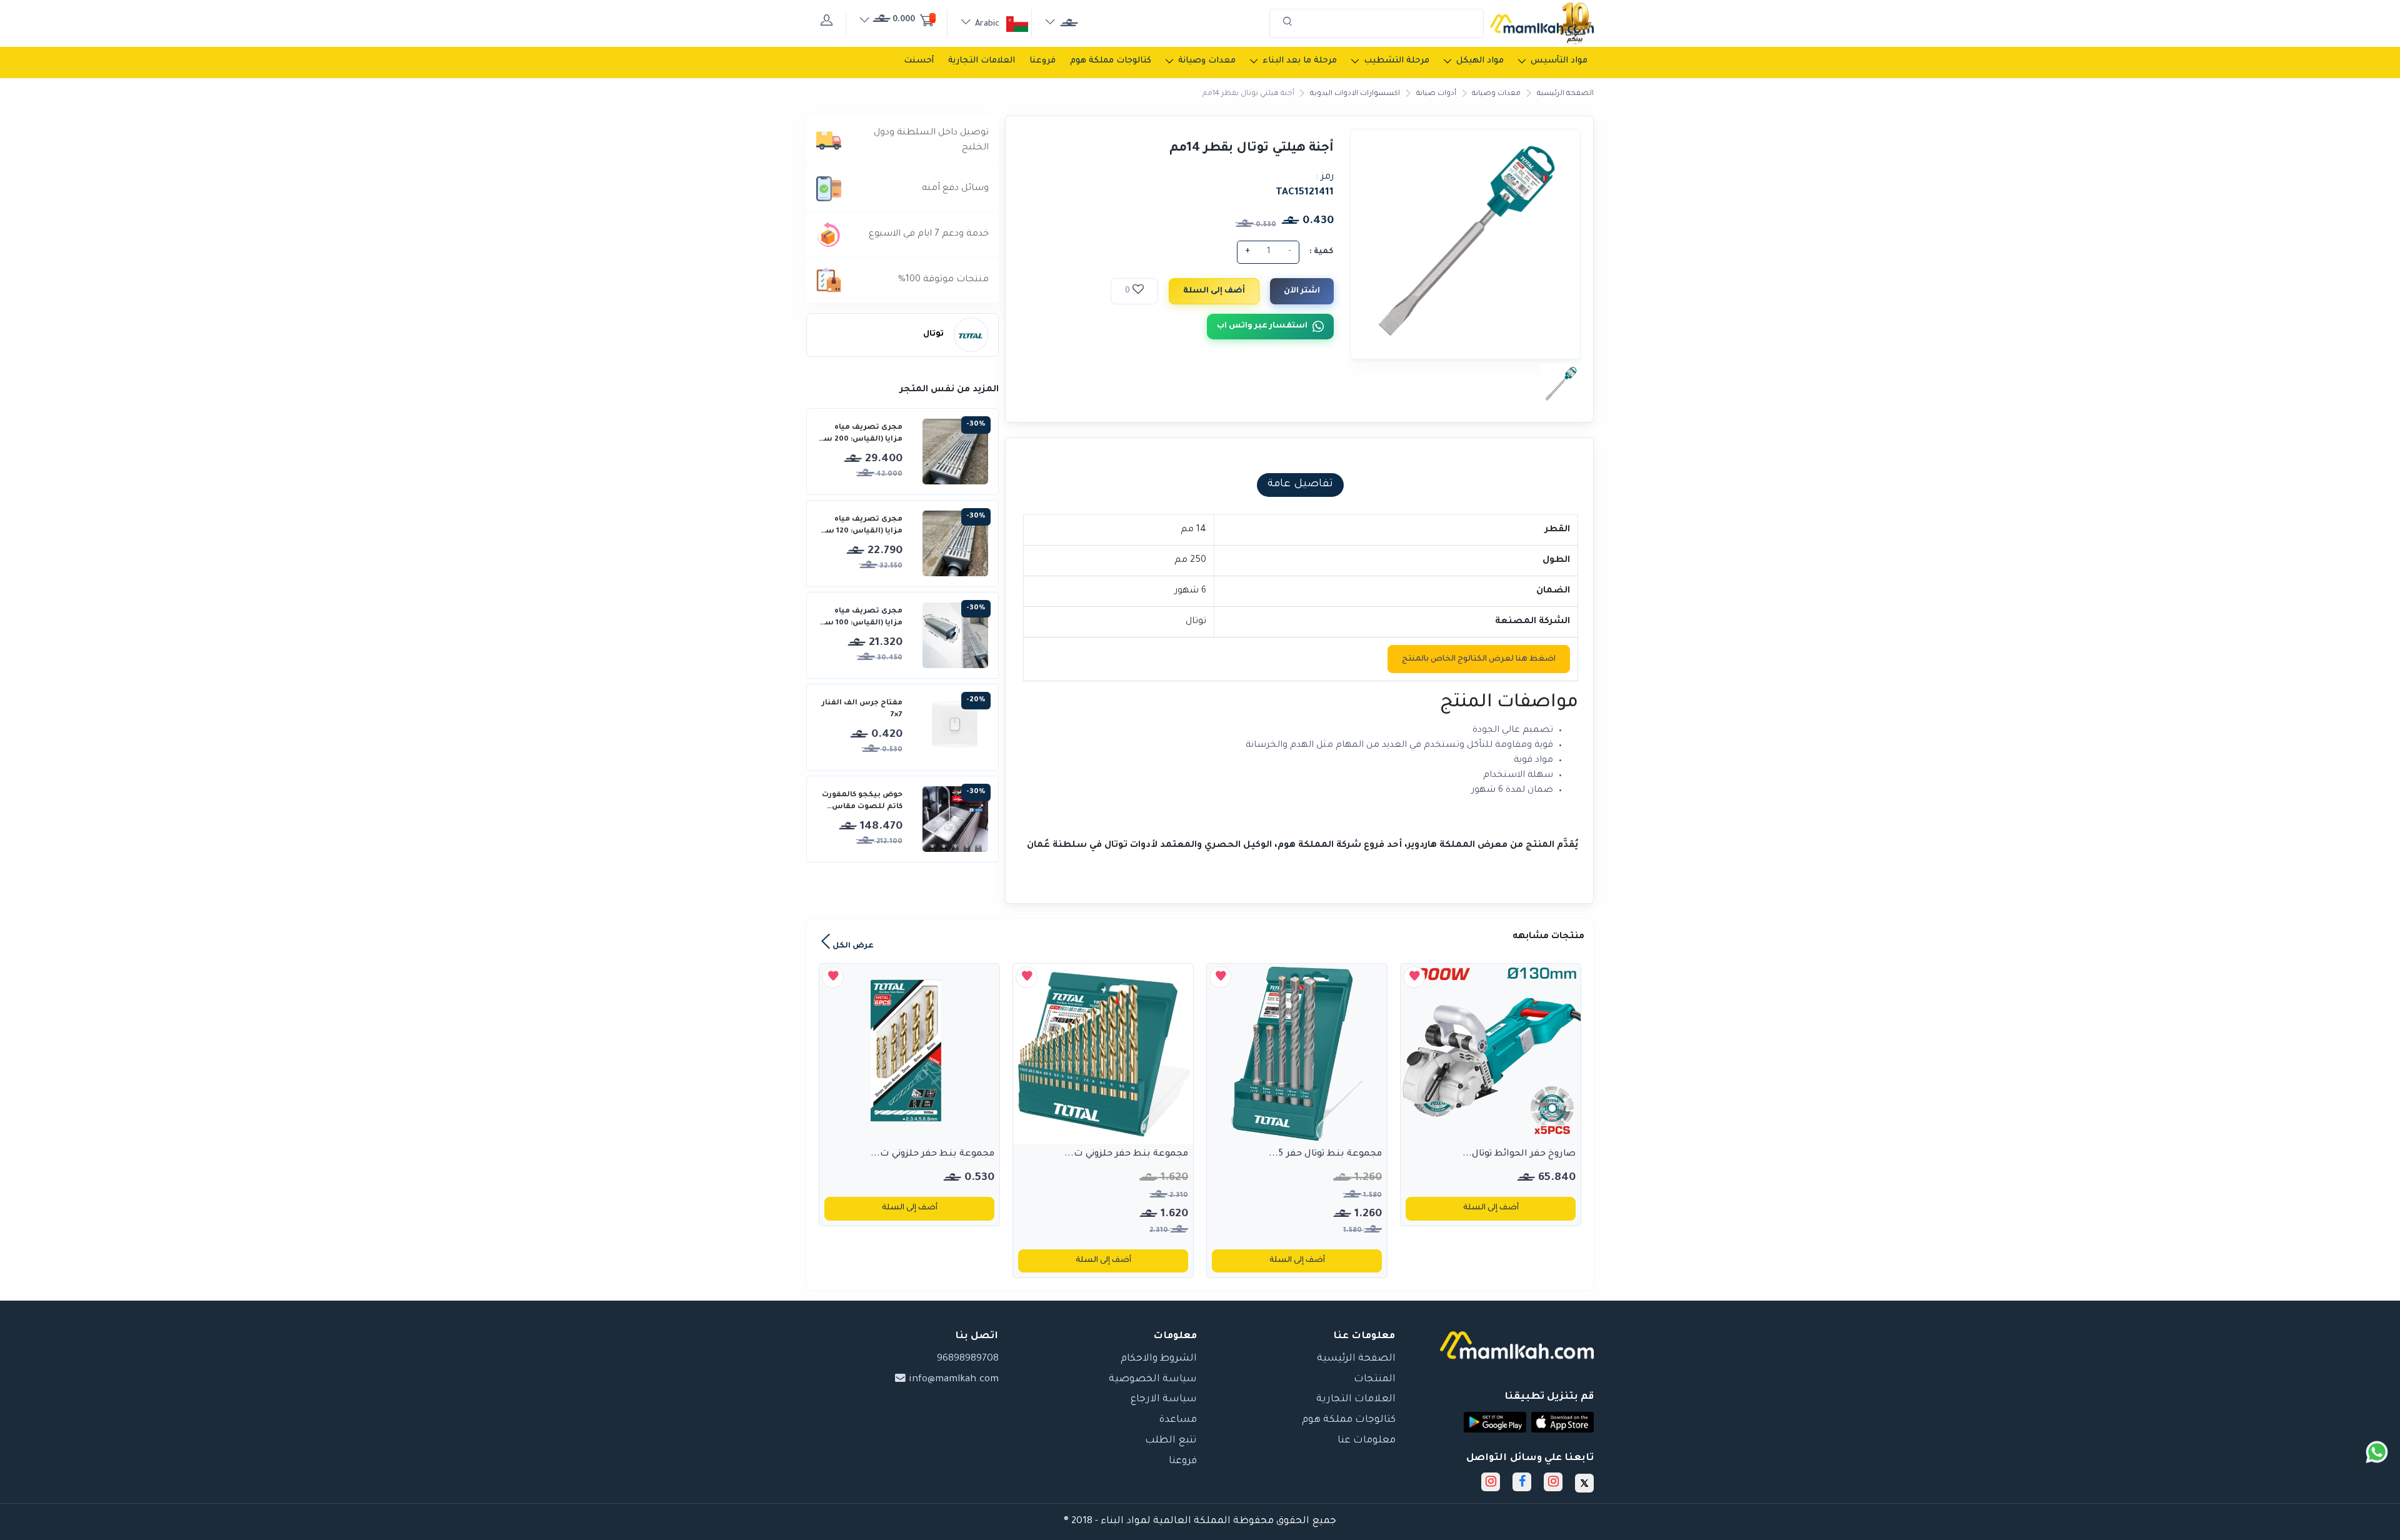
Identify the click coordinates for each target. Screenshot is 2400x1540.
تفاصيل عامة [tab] (1300, 485)
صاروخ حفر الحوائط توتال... (1519, 1154)
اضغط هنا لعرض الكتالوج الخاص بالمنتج (1479, 659)
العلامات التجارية (982, 61)
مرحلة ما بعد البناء (1300, 61)
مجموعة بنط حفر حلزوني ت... (1126, 1154)
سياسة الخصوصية (1153, 1380)
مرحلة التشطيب (1397, 61)
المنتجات (1375, 1380)
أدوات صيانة (1436, 94)
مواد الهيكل (1480, 61)
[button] (1562, 1422)
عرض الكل (852, 946)
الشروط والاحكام (1159, 1359)
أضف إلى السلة (1214, 291)
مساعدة (1178, 1420)
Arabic (987, 24)
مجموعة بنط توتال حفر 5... (1325, 1154)
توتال (933, 334)
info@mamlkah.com (952, 1380)
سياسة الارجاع (1164, 1400)
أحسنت (919, 61)
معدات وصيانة (1207, 61)
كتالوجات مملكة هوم (1111, 61)
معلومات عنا (1367, 1441)
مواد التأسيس (1559, 61)
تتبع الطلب (1171, 1441)
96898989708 (968, 1359)
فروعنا (1042, 61)
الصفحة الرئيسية (1565, 94)
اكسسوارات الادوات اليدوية (1355, 94)
